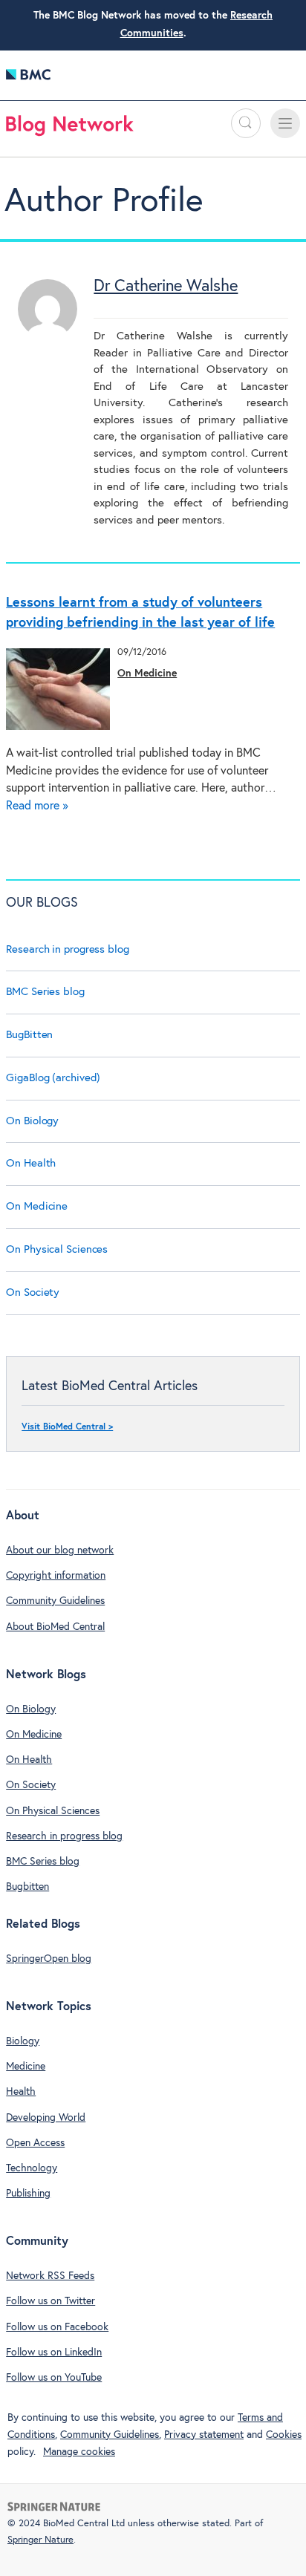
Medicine (26, 2067)
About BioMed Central (55, 1627)
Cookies (284, 2435)
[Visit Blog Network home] (70, 129)
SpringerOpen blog (49, 1959)
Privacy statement (204, 2435)
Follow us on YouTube (54, 2378)
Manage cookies (79, 2452)
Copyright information (56, 1576)
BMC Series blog (45, 992)
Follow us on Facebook (57, 2327)
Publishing (28, 2194)
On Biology (32, 1121)
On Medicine (147, 674)
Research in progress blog (68, 949)
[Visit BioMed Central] (28, 78)
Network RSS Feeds (50, 2276)
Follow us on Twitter (51, 2301)
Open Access (35, 2143)
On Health (31, 1163)
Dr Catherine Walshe (166, 287)
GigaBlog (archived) (53, 1078)
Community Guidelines (55, 1601)
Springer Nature (40, 2540)
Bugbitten (27, 1887)
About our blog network (60, 1551)
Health (21, 2092)
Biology (23, 2041)
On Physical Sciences (57, 1249)
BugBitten (29, 1035)
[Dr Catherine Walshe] (48, 335)
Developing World (46, 2118)
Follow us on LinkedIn (54, 2352)
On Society (33, 1292)
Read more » (37, 806)
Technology (32, 2168)
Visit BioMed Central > (67, 1427)
